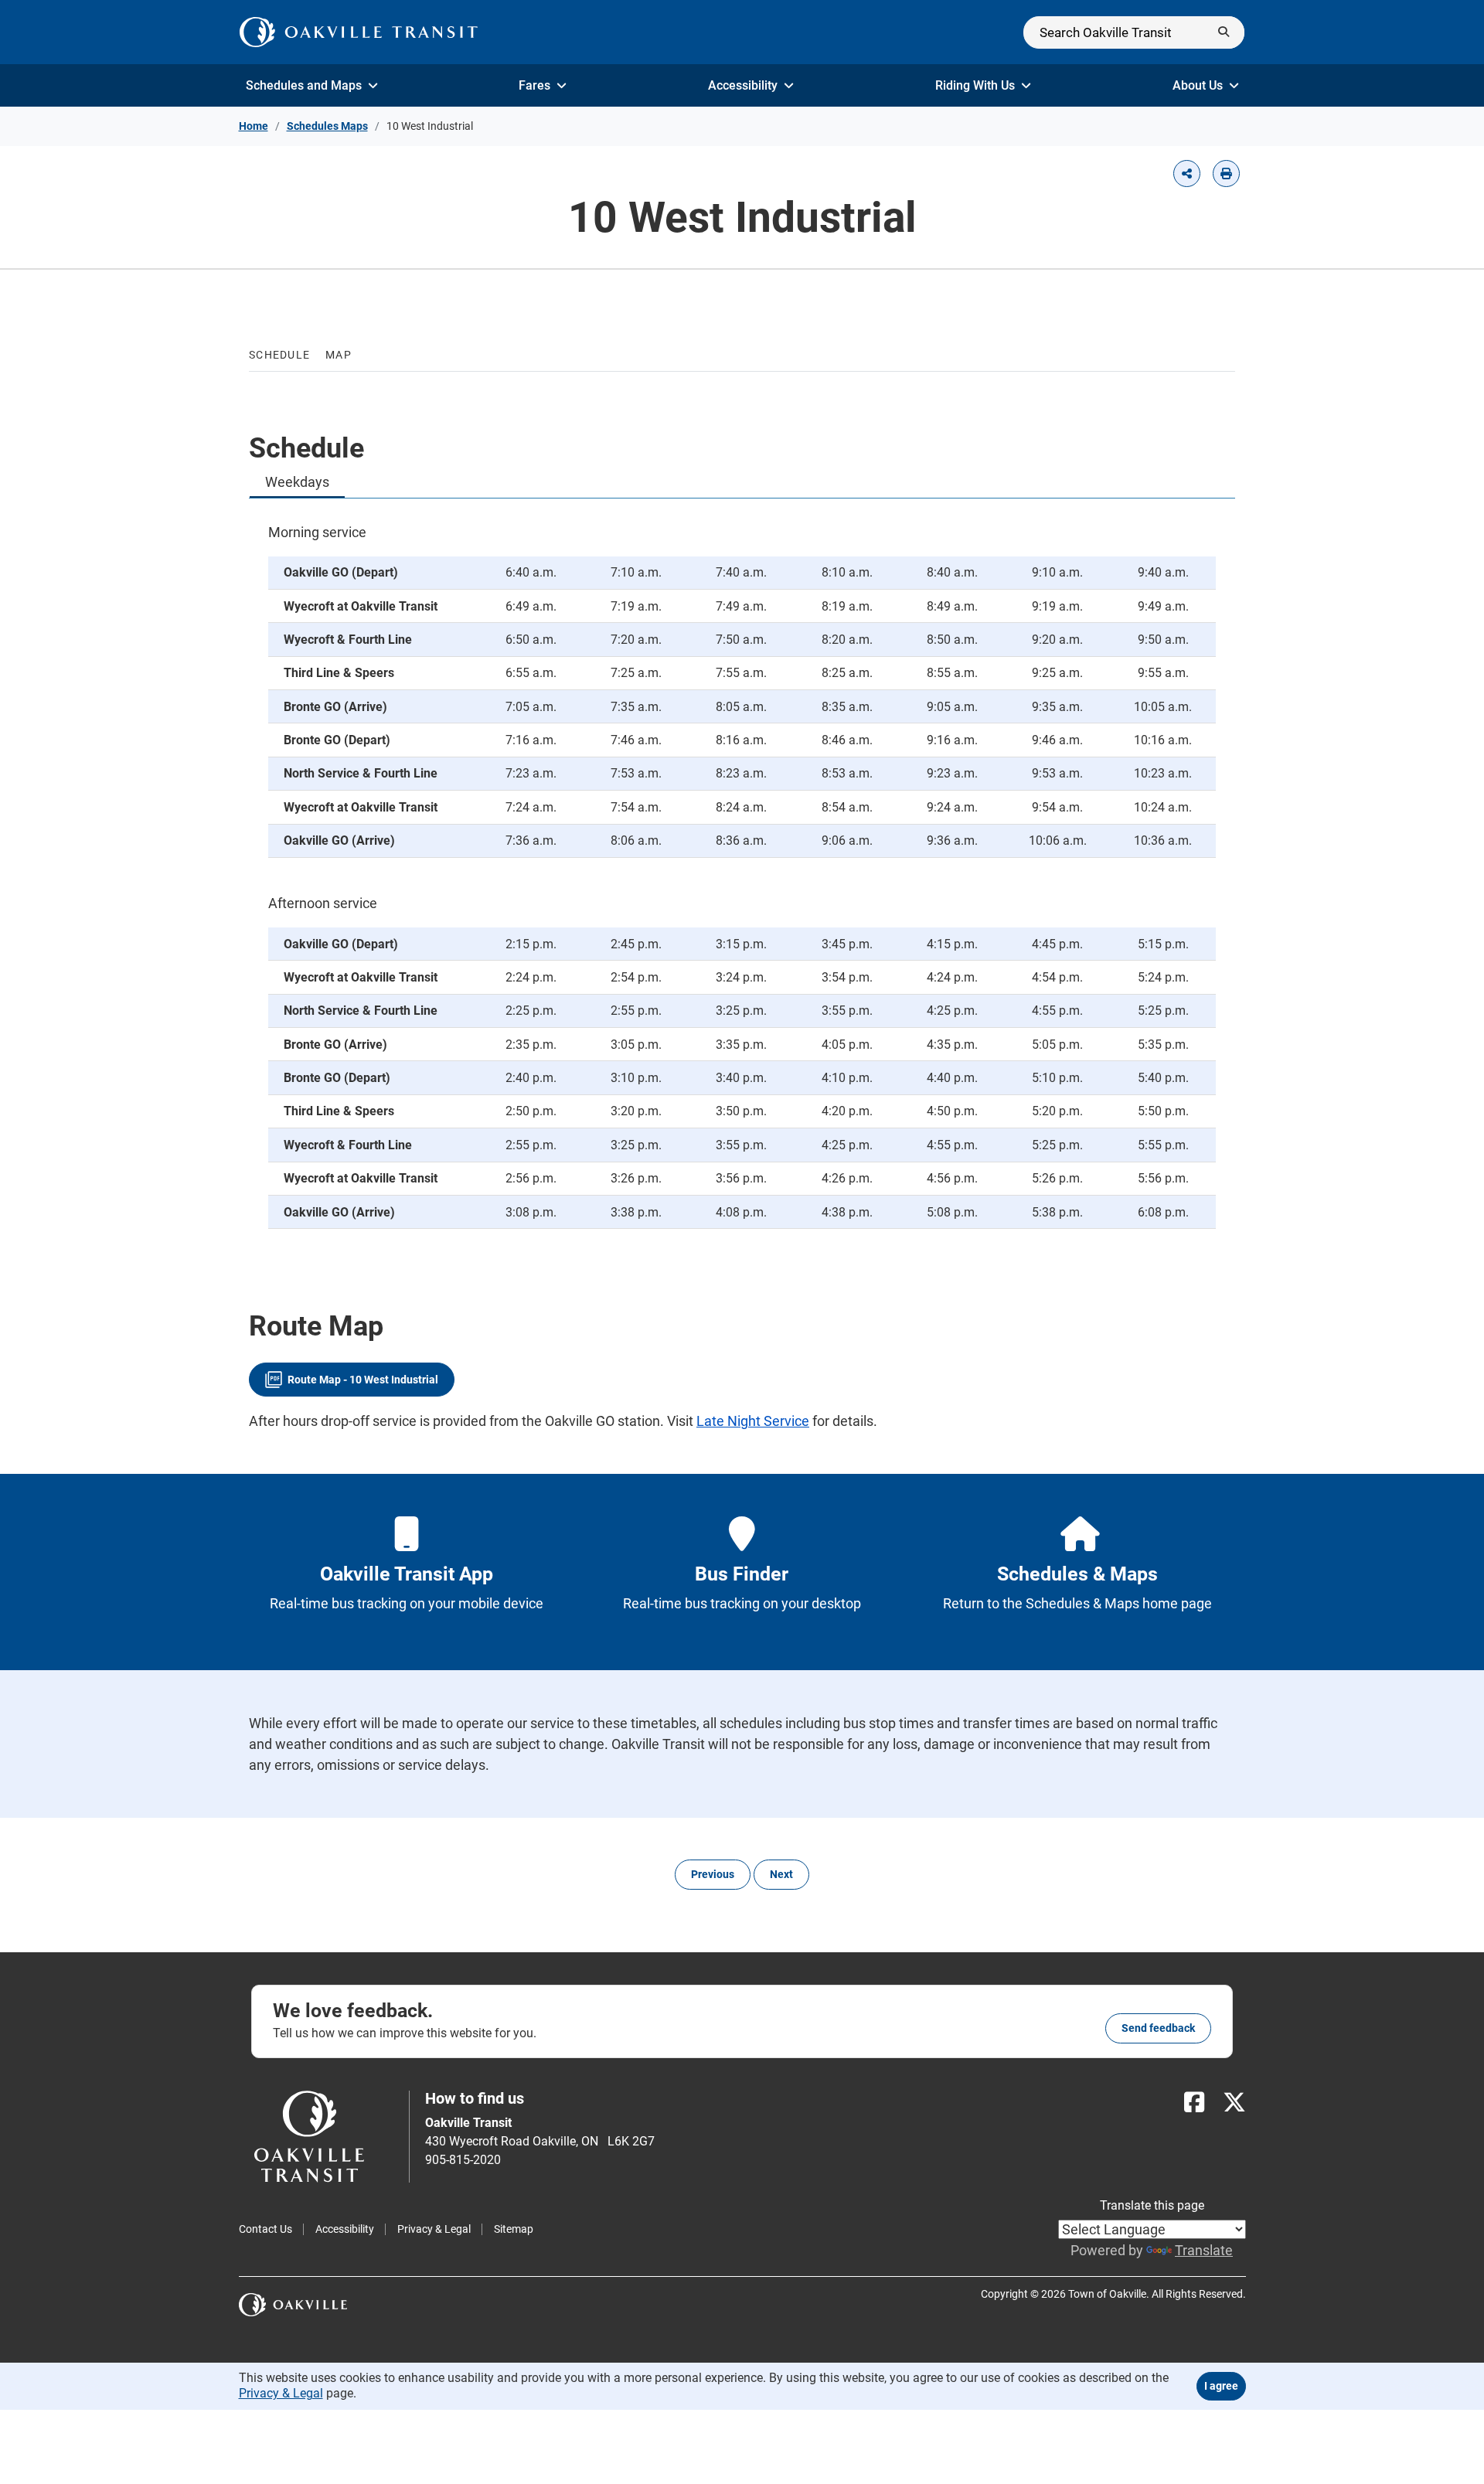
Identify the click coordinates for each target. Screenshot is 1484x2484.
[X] (1234, 2103)
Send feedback (1158, 2028)
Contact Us (265, 2229)
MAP (339, 355)
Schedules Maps (327, 126)
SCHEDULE (279, 355)
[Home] (359, 32)
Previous (713, 1874)
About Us (1198, 85)
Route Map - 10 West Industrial (363, 1380)
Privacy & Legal (434, 2229)
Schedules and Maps (304, 85)
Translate (1204, 2250)
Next (781, 1874)
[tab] (297, 482)
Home (254, 126)
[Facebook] (1194, 2103)
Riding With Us (975, 85)
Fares (534, 85)
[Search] (1134, 32)
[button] (1187, 174)
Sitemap (514, 2229)
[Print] (1226, 174)
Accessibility (743, 85)
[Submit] (1224, 32)
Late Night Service (753, 1421)
